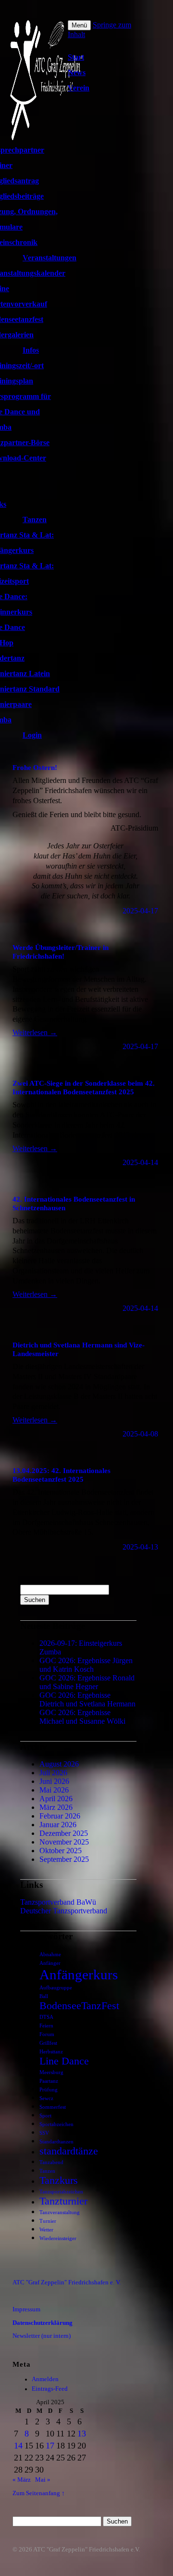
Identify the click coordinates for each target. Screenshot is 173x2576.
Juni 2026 (54, 1781)
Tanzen (35, 519)
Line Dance (64, 2061)
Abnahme (50, 1954)
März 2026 (56, 1807)
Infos (31, 350)
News (77, 72)
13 (82, 2434)
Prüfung (49, 2090)
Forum (47, 2034)
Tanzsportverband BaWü (58, 1902)
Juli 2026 (53, 1773)
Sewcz (46, 2098)
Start (76, 57)
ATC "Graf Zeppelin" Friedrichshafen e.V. (86, 2550)
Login (32, 735)
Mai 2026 (54, 1790)
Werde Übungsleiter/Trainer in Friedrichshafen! (61, 952)
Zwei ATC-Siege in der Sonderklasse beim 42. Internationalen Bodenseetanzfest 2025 (84, 1087)
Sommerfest (53, 2107)
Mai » (43, 2480)
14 (18, 2446)
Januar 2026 (58, 1825)
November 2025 (64, 1842)
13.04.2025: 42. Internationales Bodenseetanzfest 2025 (62, 1475)
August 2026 (59, 1764)
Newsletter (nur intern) (42, 2336)
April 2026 (56, 1799)
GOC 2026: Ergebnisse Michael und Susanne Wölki (82, 1717)
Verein (79, 88)
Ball (44, 1996)
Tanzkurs (59, 2180)
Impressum (26, 2309)
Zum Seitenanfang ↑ (39, 2493)
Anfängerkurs (79, 1974)
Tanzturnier (63, 2201)
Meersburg (51, 2072)
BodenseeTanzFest (79, 2006)
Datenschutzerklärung (43, 2323)
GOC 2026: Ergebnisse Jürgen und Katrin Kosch (86, 1665)
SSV (44, 2133)
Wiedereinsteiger (58, 2238)
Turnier (48, 2221)
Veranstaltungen (49, 258)
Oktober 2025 (61, 1851)
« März (22, 2480)
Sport (45, 2116)
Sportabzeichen (56, 2124)
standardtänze (69, 2151)
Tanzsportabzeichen (61, 2192)
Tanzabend (51, 2162)
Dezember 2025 (64, 1833)
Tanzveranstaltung (60, 2212)
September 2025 (64, 1859)
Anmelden (45, 2379)
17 (50, 2446)
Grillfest (48, 2043)
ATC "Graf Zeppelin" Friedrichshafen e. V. (67, 2282)
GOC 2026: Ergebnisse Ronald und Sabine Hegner (87, 1682)
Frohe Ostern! (35, 767)
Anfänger (50, 1963)
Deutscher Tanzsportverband (64, 1911)
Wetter (46, 2230)
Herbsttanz (51, 2052)
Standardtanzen (56, 2142)
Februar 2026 (60, 1816)
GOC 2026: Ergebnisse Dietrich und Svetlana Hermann (87, 1699)
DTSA (46, 2017)
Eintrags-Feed (50, 2389)
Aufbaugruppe (56, 1988)
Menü (79, 25)
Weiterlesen (35, 1032)
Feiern (46, 2026)
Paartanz (49, 2081)
